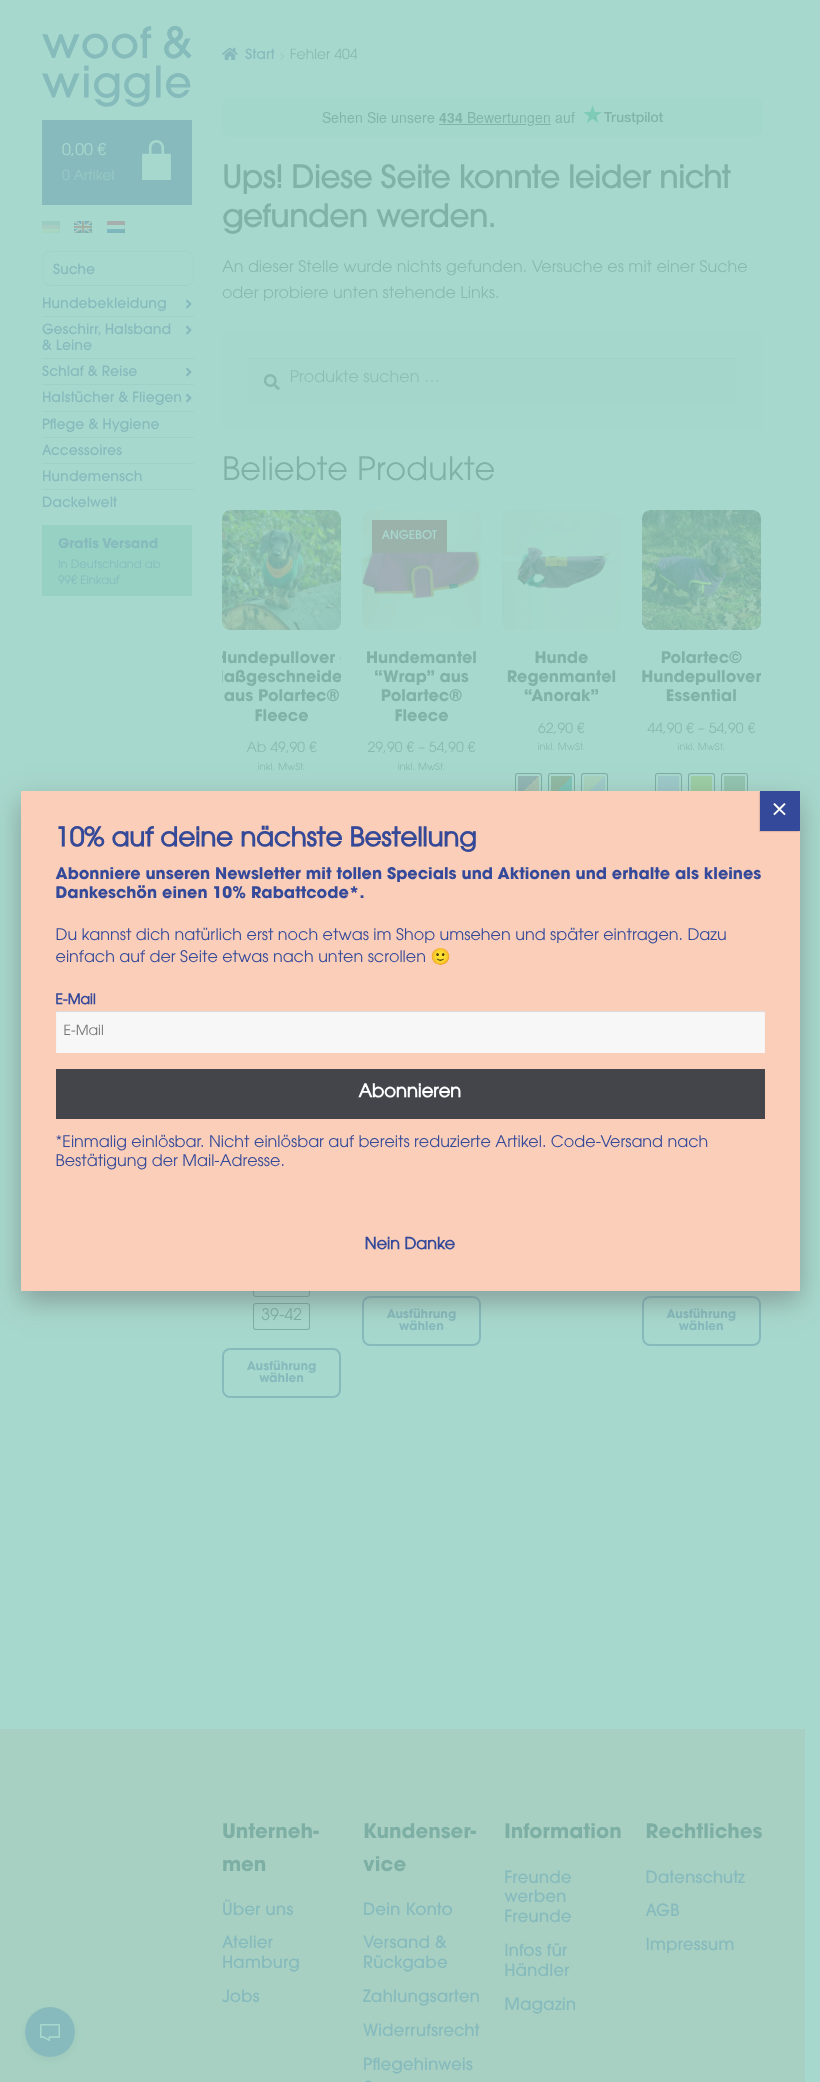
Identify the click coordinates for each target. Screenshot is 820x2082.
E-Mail (76, 1001)
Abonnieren (410, 1093)
